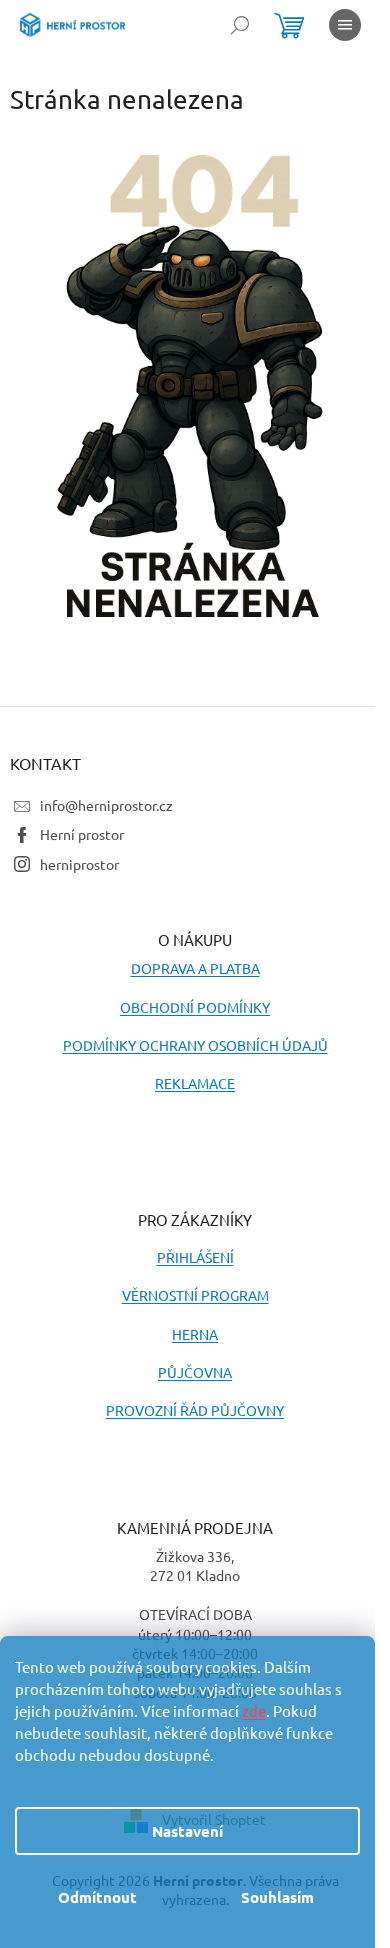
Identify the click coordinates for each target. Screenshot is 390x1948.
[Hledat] (240, 25)
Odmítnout (97, 1897)
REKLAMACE (195, 1083)
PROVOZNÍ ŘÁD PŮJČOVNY (195, 1410)
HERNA (195, 1334)
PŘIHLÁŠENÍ (195, 1257)
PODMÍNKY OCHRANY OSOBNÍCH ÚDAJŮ (195, 1045)
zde (254, 1710)
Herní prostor (82, 834)
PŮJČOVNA (195, 1372)
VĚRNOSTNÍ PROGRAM (195, 1295)
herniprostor (79, 864)
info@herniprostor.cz (106, 805)
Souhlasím (277, 1897)
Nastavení (187, 1831)
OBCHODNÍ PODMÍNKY (195, 1007)
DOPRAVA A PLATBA (195, 968)
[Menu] (345, 25)
